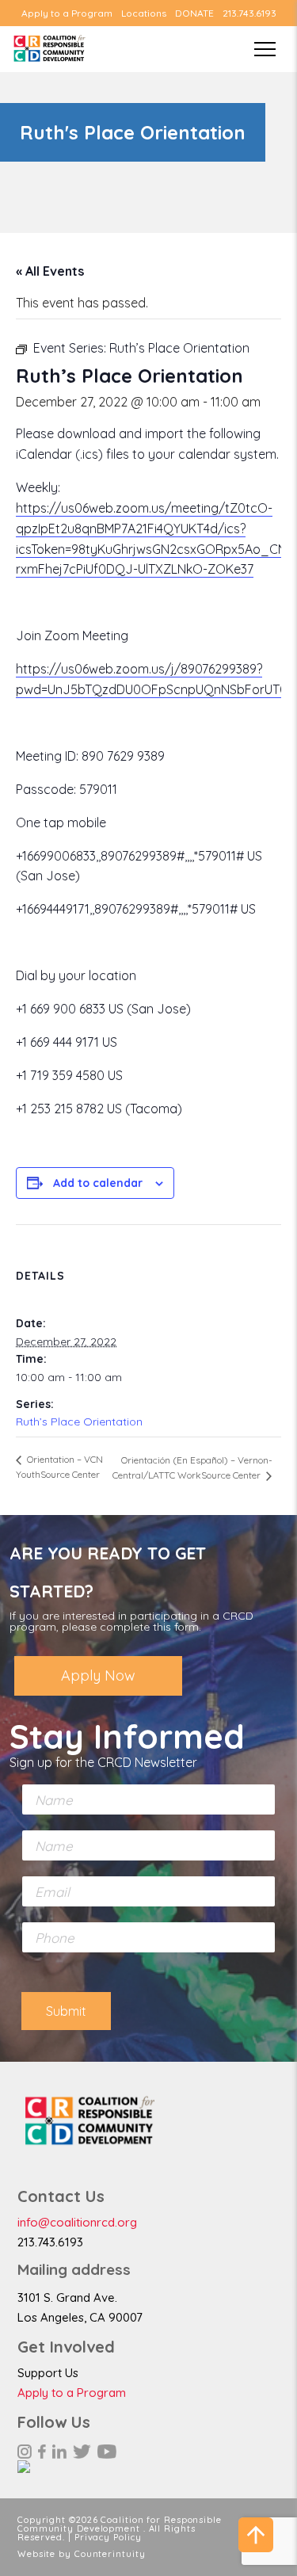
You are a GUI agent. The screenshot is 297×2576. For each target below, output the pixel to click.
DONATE (194, 13)
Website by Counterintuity (82, 2554)
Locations (144, 13)
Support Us (48, 2373)
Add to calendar (98, 1183)
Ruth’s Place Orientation (79, 1422)
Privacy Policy (108, 2537)
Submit (66, 2011)
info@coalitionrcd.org (77, 2222)
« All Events (50, 271)
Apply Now (98, 1675)
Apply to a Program (67, 13)
